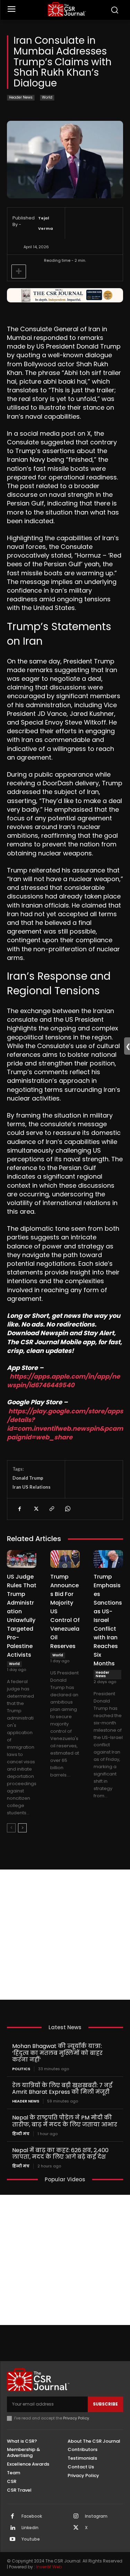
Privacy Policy (76, 2418)
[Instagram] (76, 2517)
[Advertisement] (65, 1935)
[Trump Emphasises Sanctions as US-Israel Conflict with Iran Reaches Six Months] (108, 1559)
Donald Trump (28, 1478)
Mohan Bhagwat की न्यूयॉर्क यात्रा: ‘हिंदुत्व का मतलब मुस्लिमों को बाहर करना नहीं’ (57, 2053)
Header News (21, 97)
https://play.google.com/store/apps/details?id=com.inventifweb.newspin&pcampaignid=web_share (65, 1424)
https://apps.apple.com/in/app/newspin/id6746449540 (63, 1381)
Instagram (96, 2516)
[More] (19, 271)
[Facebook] (19, 1509)
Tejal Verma (46, 223)
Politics (21, 2069)
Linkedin (30, 2528)
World (47, 97)
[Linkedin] (12, 2528)
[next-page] (22, 1828)
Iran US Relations (32, 1487)
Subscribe (105, 2404)
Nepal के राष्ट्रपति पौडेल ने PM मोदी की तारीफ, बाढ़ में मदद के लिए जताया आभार (65, 2121)
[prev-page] (11, 1828)
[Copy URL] (51, 1509)
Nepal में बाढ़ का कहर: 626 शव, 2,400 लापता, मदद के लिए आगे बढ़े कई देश (60, 2153)
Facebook (32, 2516)
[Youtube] (12, 2540)
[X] (35, 1509)
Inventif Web (49, 2567)
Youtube (31, 2539)
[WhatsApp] (67, 1509)
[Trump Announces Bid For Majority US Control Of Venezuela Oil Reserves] (65, 1559)
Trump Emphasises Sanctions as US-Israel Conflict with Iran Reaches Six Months (108, 1620)
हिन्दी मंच (21, 2134)
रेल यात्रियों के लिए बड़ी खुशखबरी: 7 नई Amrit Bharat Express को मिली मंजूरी (62, 2089)
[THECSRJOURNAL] (67, 9)
